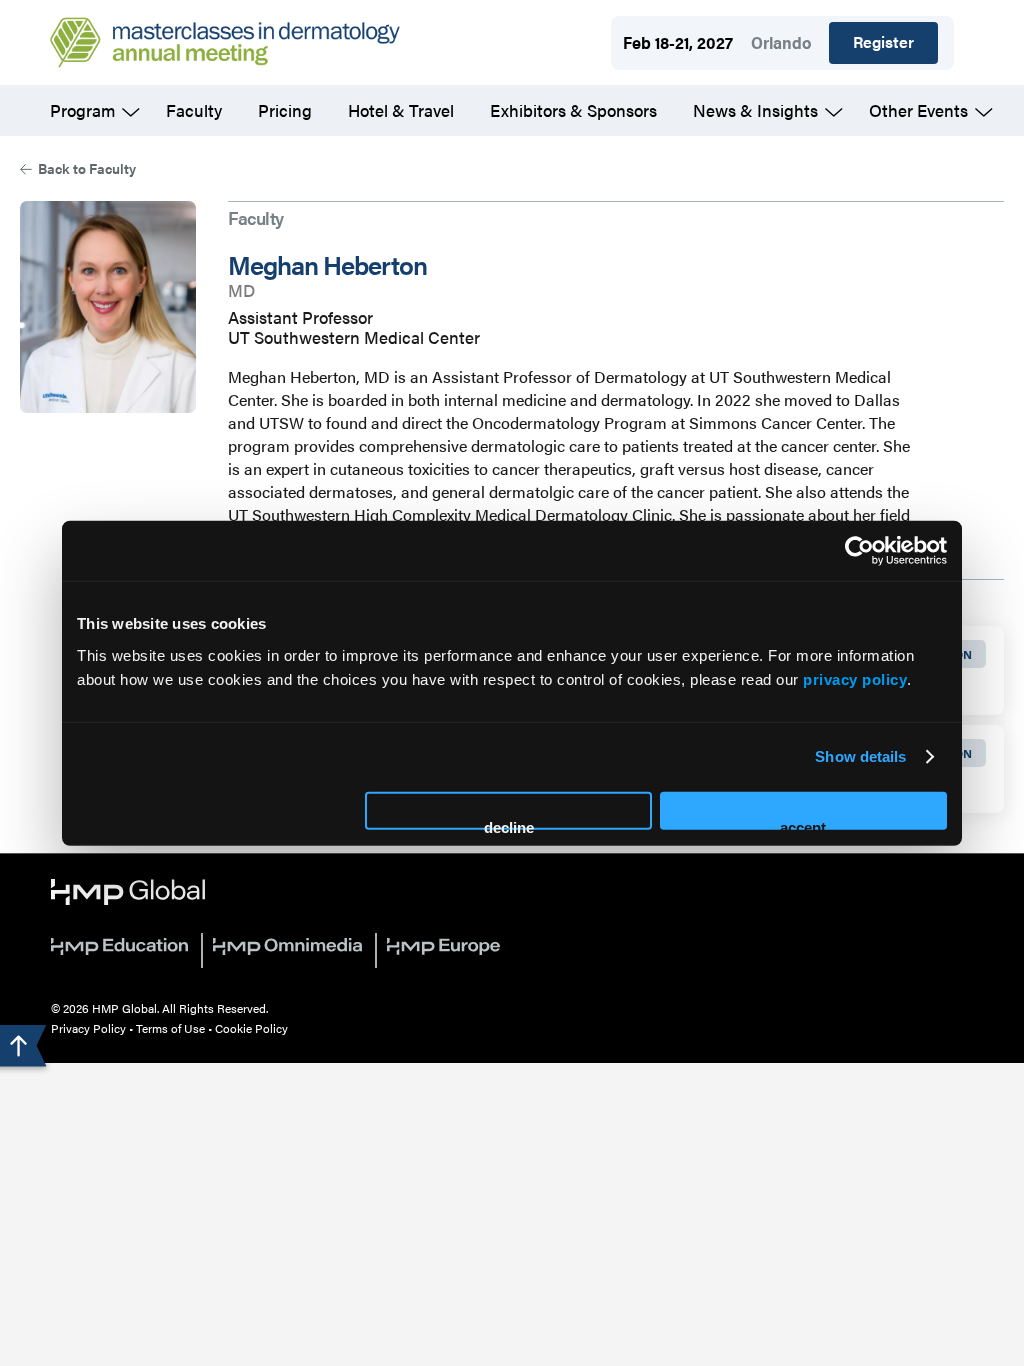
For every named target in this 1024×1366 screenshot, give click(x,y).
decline (509, 823)
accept (803, 823)
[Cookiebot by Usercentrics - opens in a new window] (859, 551)
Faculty (194, 110)
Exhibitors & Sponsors (573, 110)
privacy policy (855, 678)
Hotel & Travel (401, 110)
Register (883, 41)
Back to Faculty (87, 168)
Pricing (285, 110)
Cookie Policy (251, 1028)
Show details (860, 756)
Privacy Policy (88, 1028)
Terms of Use (170, 1028)
